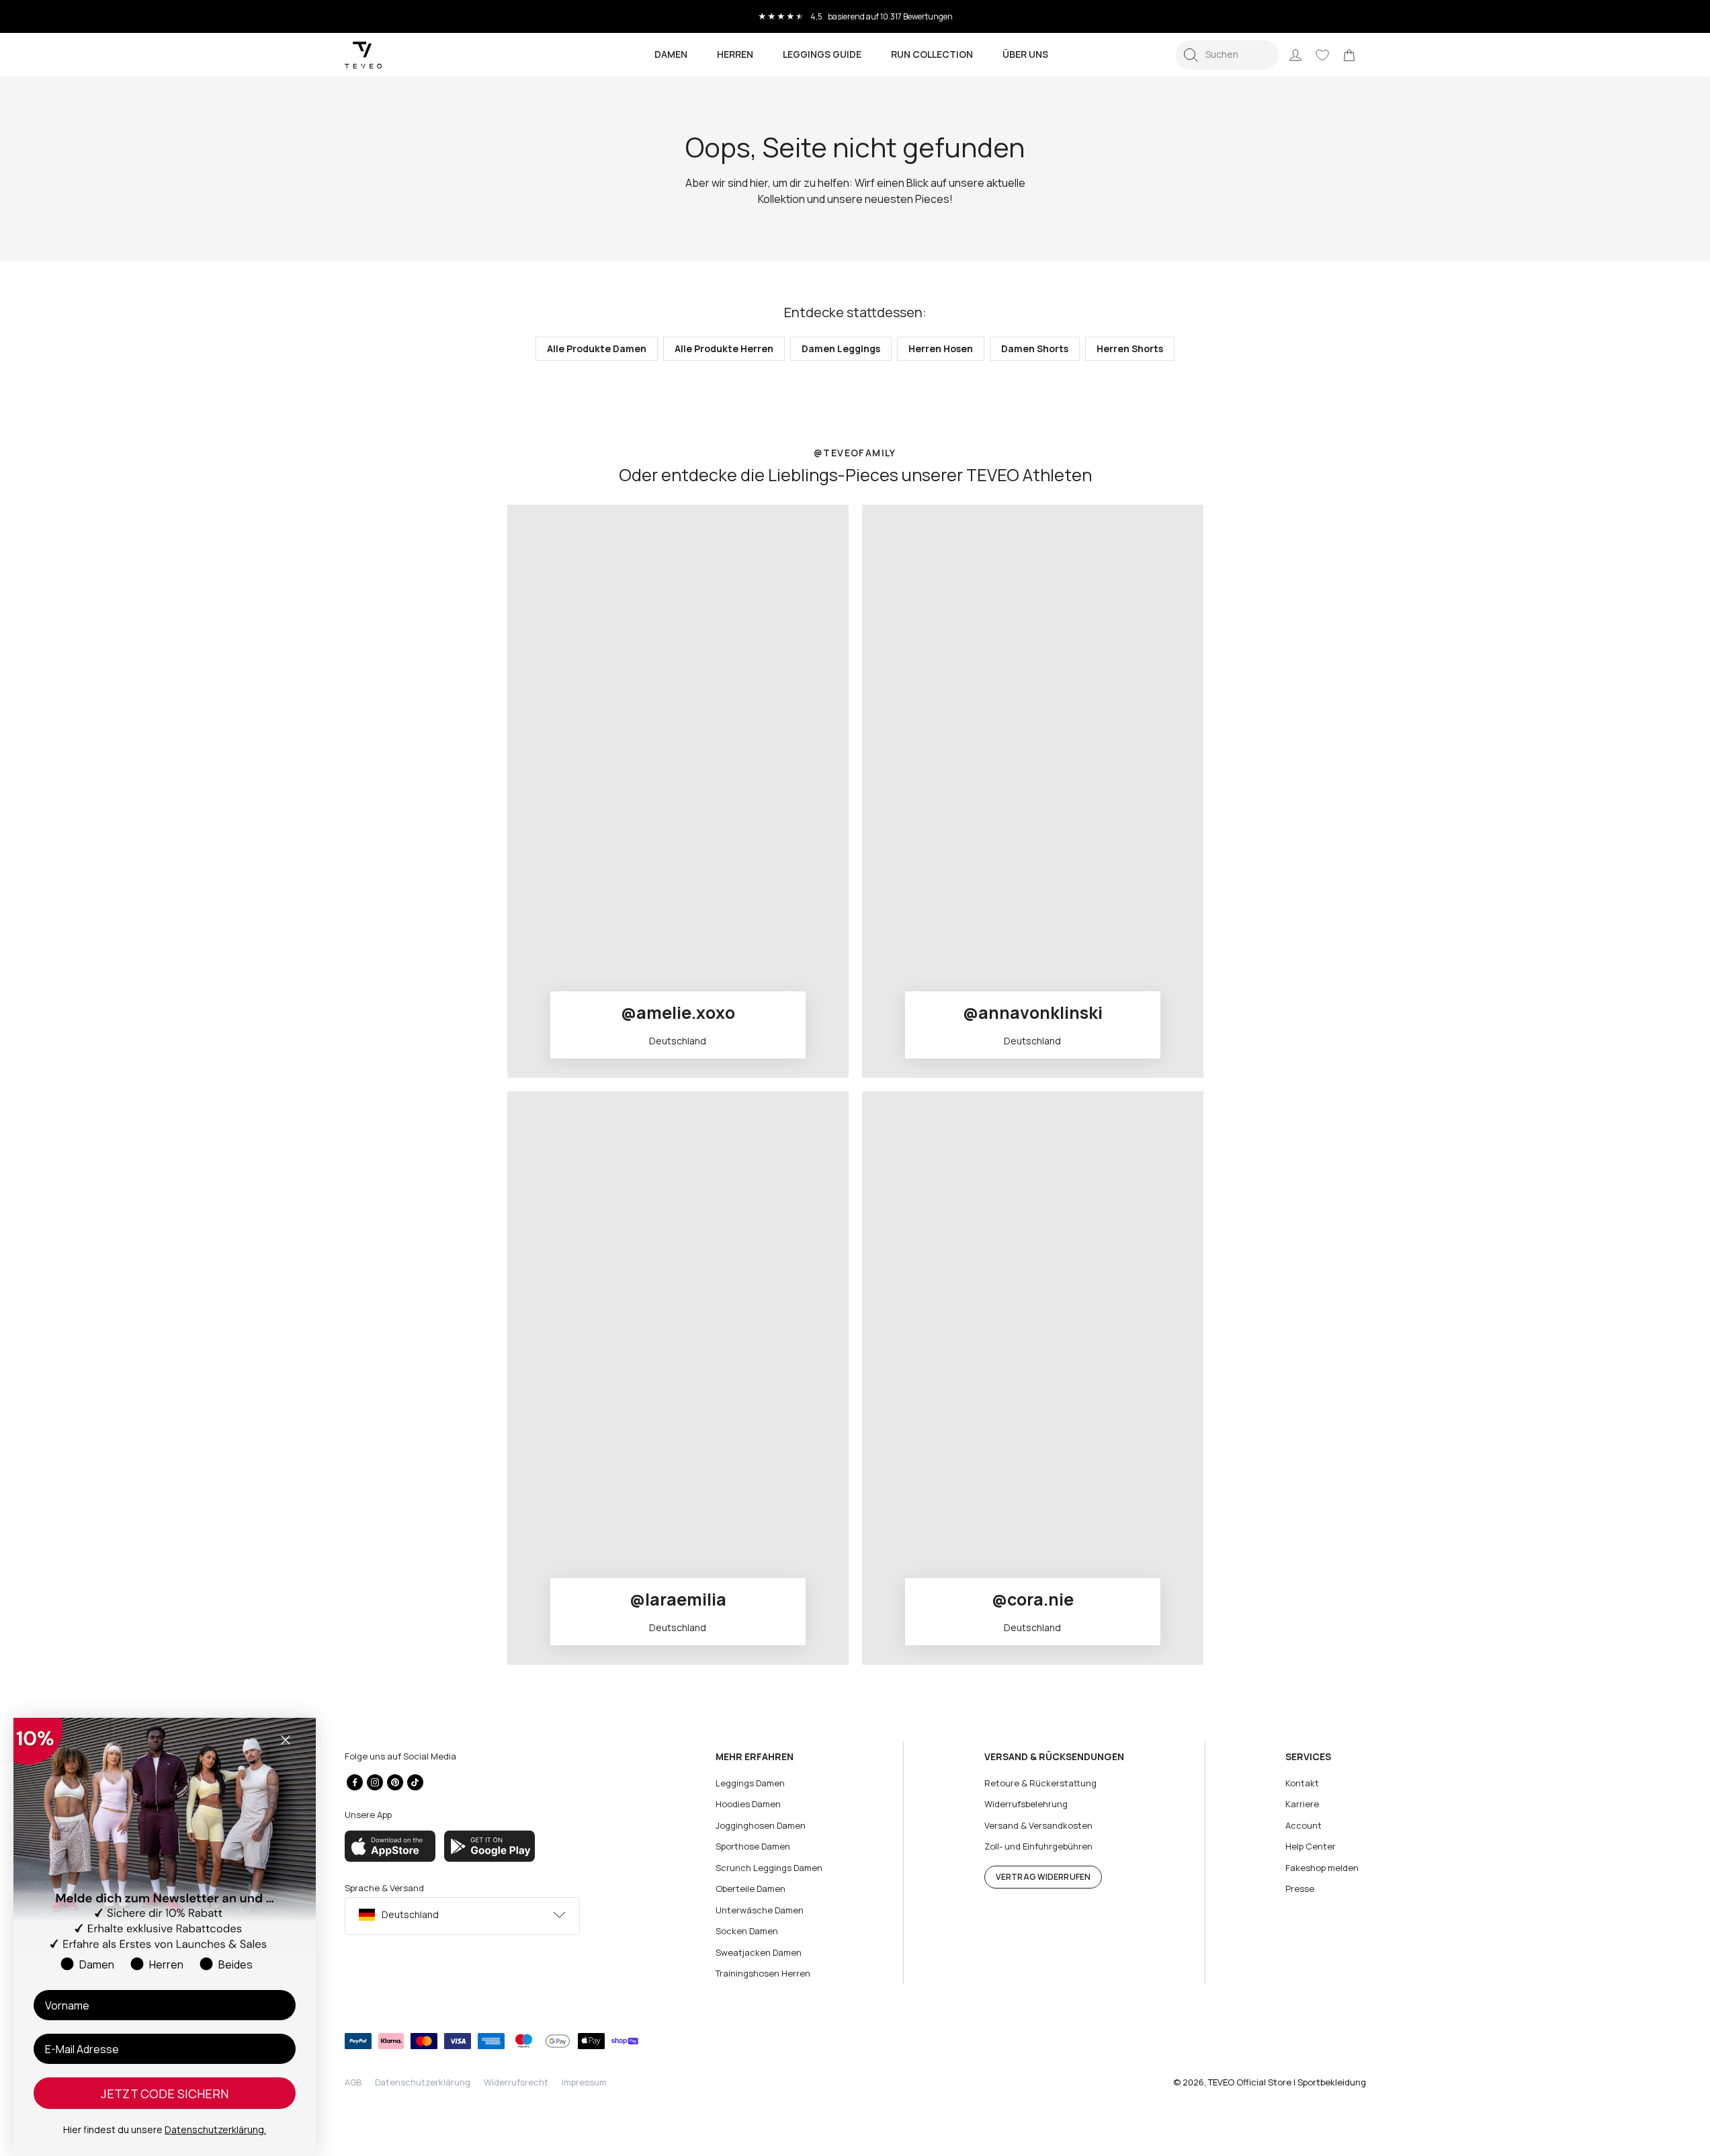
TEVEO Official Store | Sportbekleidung (1287, 2082)
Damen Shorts (1035, 348)
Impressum (584, 2082)
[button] (1227, 55)
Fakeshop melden (1322, 1868)
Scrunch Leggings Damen (769, 1868)
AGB (353, 2082)
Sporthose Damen (753, 1846)
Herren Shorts (1130, 348)
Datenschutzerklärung (423, 2082)
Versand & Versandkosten (1038, 1825)
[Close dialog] (286, 1740)
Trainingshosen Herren (763, 1973)
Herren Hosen (941, 348)
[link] (1349, 55)
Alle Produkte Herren (724, 348)
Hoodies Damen (748, 1804)
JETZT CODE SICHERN (165, 2093)
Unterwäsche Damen (760, 1910)
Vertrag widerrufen (1043, 1877)
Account (1303, 1825)
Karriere (1302, 1804)
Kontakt (1302, 1783)
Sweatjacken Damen (759, 1952)
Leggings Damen (750, 1783)
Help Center (1311, 1846)
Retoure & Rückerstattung (1040, 1783)
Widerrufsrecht (516, 2082)
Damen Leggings (841, 348)
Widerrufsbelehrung (1026, 1804)
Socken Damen (747, 1931)
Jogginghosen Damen (761, 1825)
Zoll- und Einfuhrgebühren (1038, 1846)
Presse (1300, 1889)
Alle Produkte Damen (597, 348)
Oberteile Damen (751, 1889)
